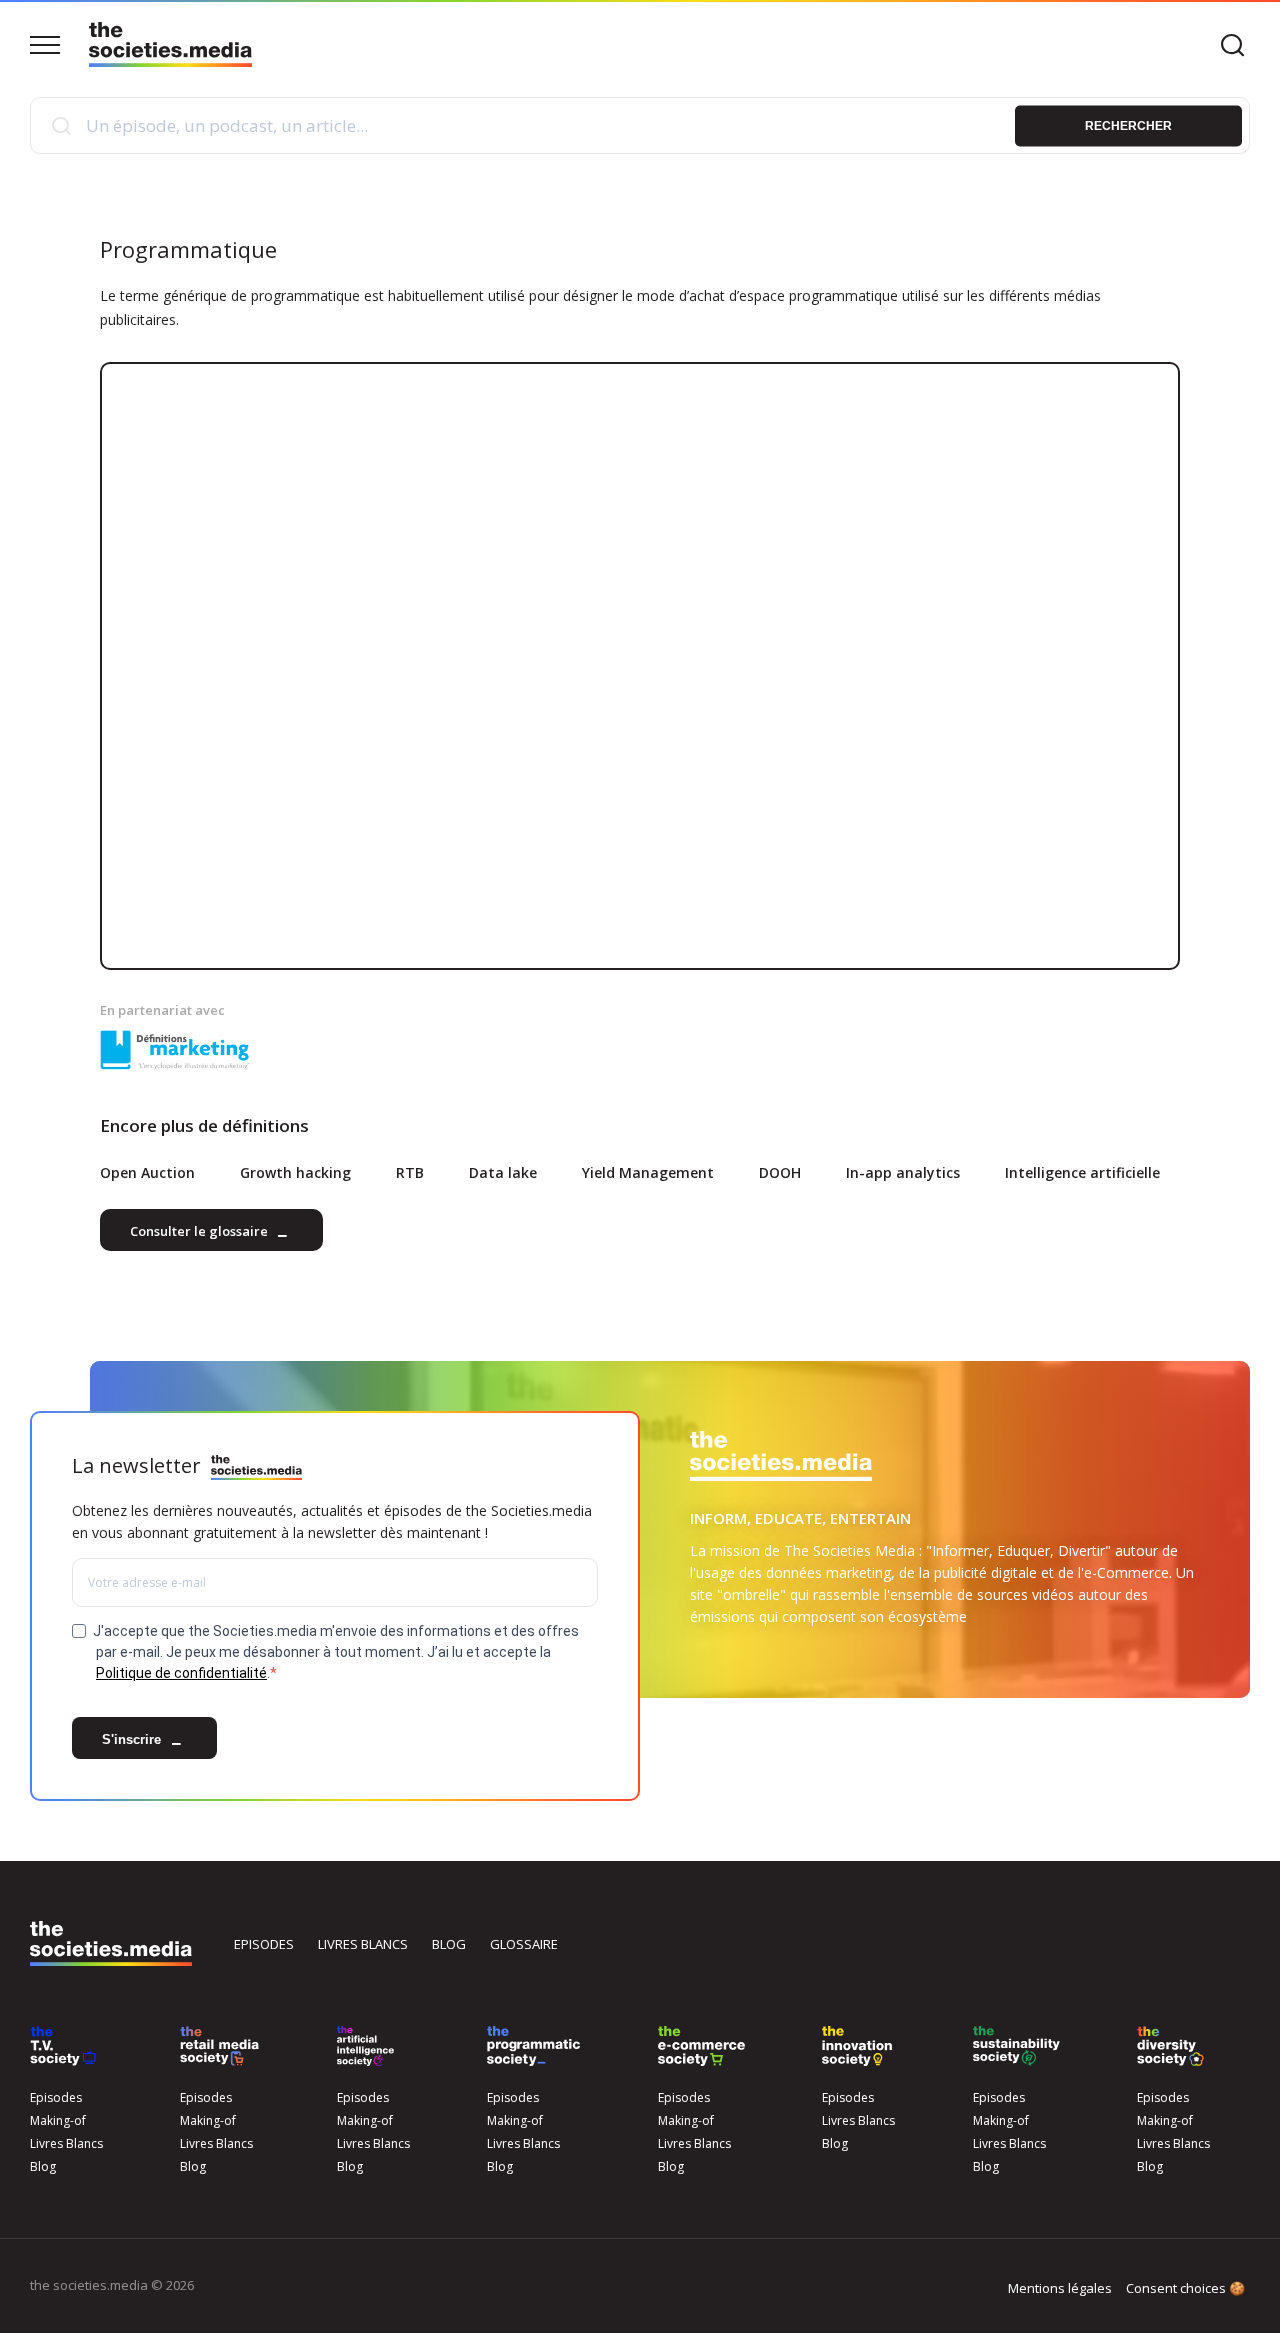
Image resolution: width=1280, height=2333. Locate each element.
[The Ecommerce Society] (701, 2046)
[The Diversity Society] (1170, 2046)
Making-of (58, 2120)
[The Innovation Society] (857, 2046)
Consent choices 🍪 (1185, 2288)
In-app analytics (903, 1172)
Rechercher (1128, 125)
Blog (449, 1944)
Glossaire (524, 1944)
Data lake (503, 1172)
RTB (410, 1172)
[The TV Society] (63, 2046)
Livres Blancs (66, 2143)
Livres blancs (363, 1944)
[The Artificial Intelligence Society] (365, 2046)
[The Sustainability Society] (1016, 2046)
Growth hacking (295, 1172)
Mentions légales (1060, 2288)
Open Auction (147, 1172)
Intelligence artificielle (1082, 1172)
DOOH (780, 1172)
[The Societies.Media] (170, 44)
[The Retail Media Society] (219, 2046)
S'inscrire (133, 1740)
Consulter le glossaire (200, 1232)
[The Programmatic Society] (533, 2046)
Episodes (264, 1944)
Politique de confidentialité (181, 1673)
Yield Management (648, 1172)
